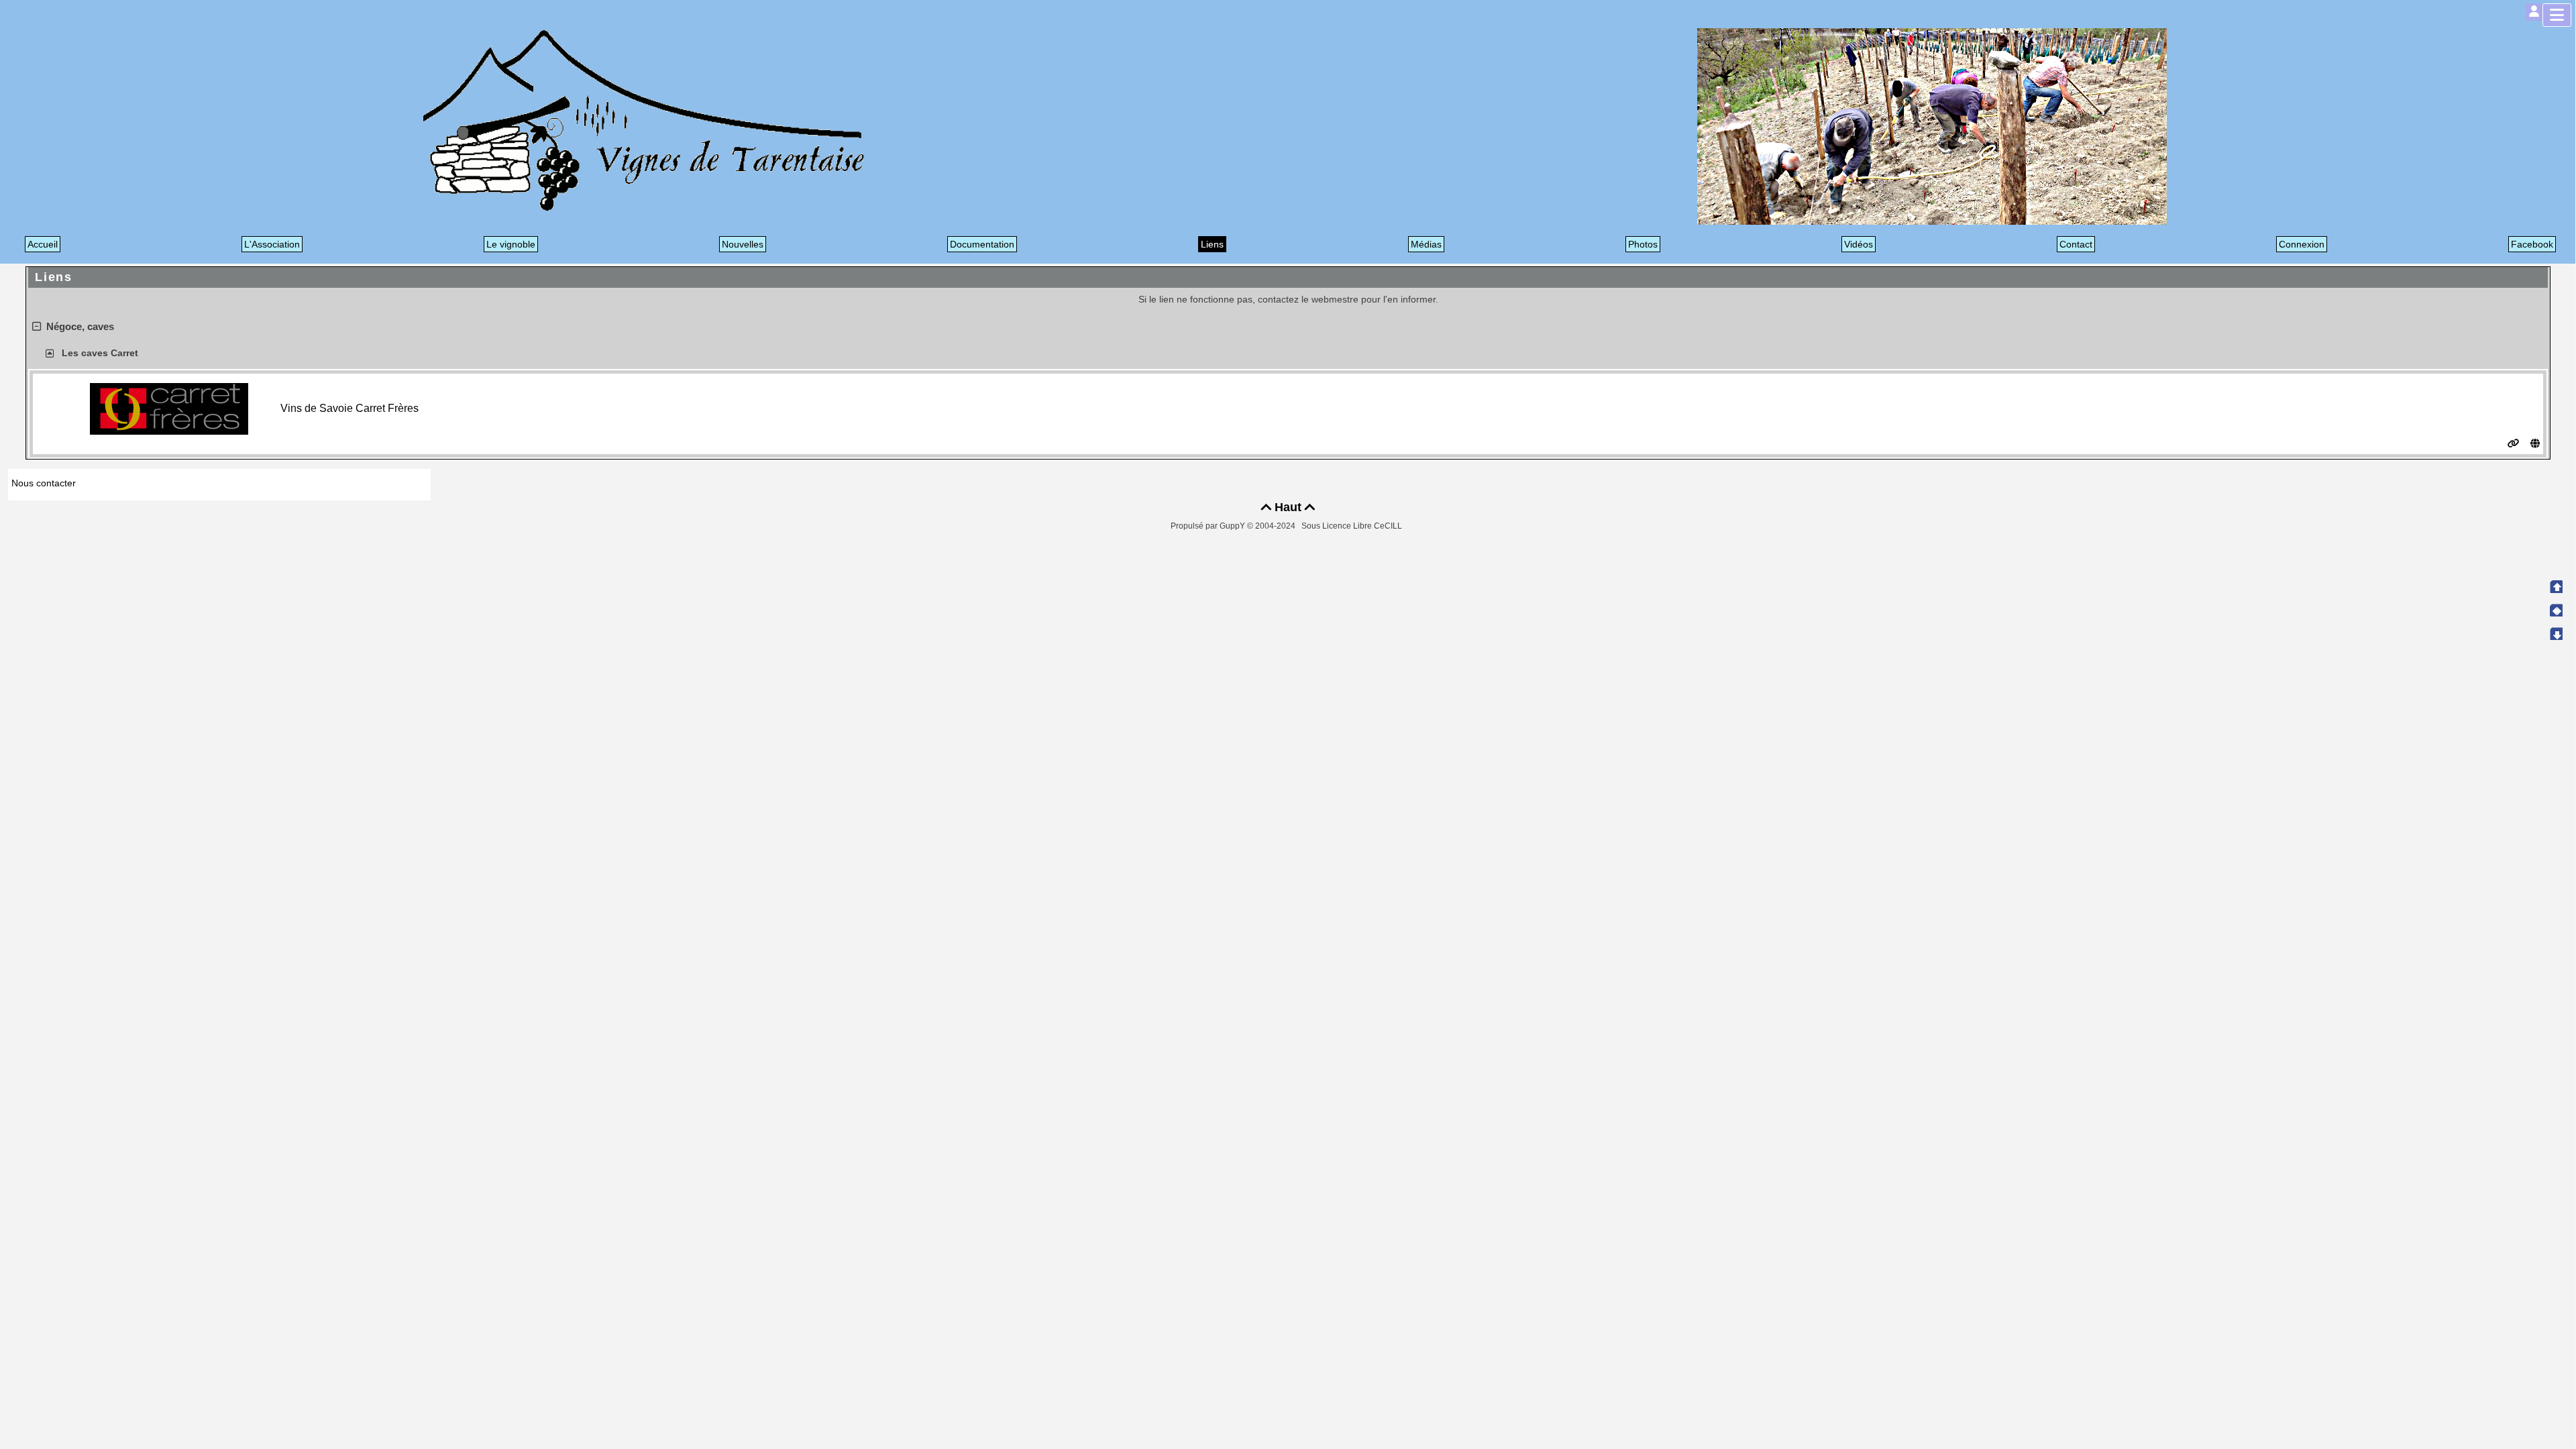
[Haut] (2556, 586)
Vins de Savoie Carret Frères (350, 408)
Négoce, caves (80, 326)
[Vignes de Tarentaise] (644, 120)
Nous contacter (44, 483)
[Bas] (2556, 633)
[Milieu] (2556, 610)
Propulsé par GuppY (1209, 526)
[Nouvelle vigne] (1932, 126)
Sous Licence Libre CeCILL (1353, 526)
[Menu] (2557, 15)
